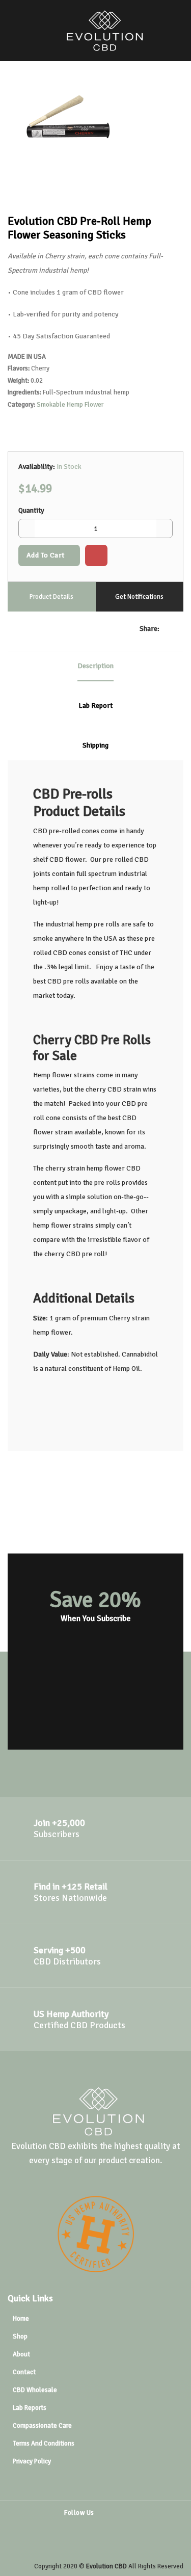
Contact (24, 2372)
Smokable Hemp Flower (70, 405)
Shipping (95, 745)
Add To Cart (46, 555)
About (21, 2354)
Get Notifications (139, 597)
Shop (20, 2336)
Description (95, 666)
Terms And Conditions (44, 2444)
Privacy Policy (32, 2461)
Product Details (51, 597)
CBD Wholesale (35, 2390)
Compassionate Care (42, 2426)
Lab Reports (30, 2408)
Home (21, 2319)
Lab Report (95, 706)
